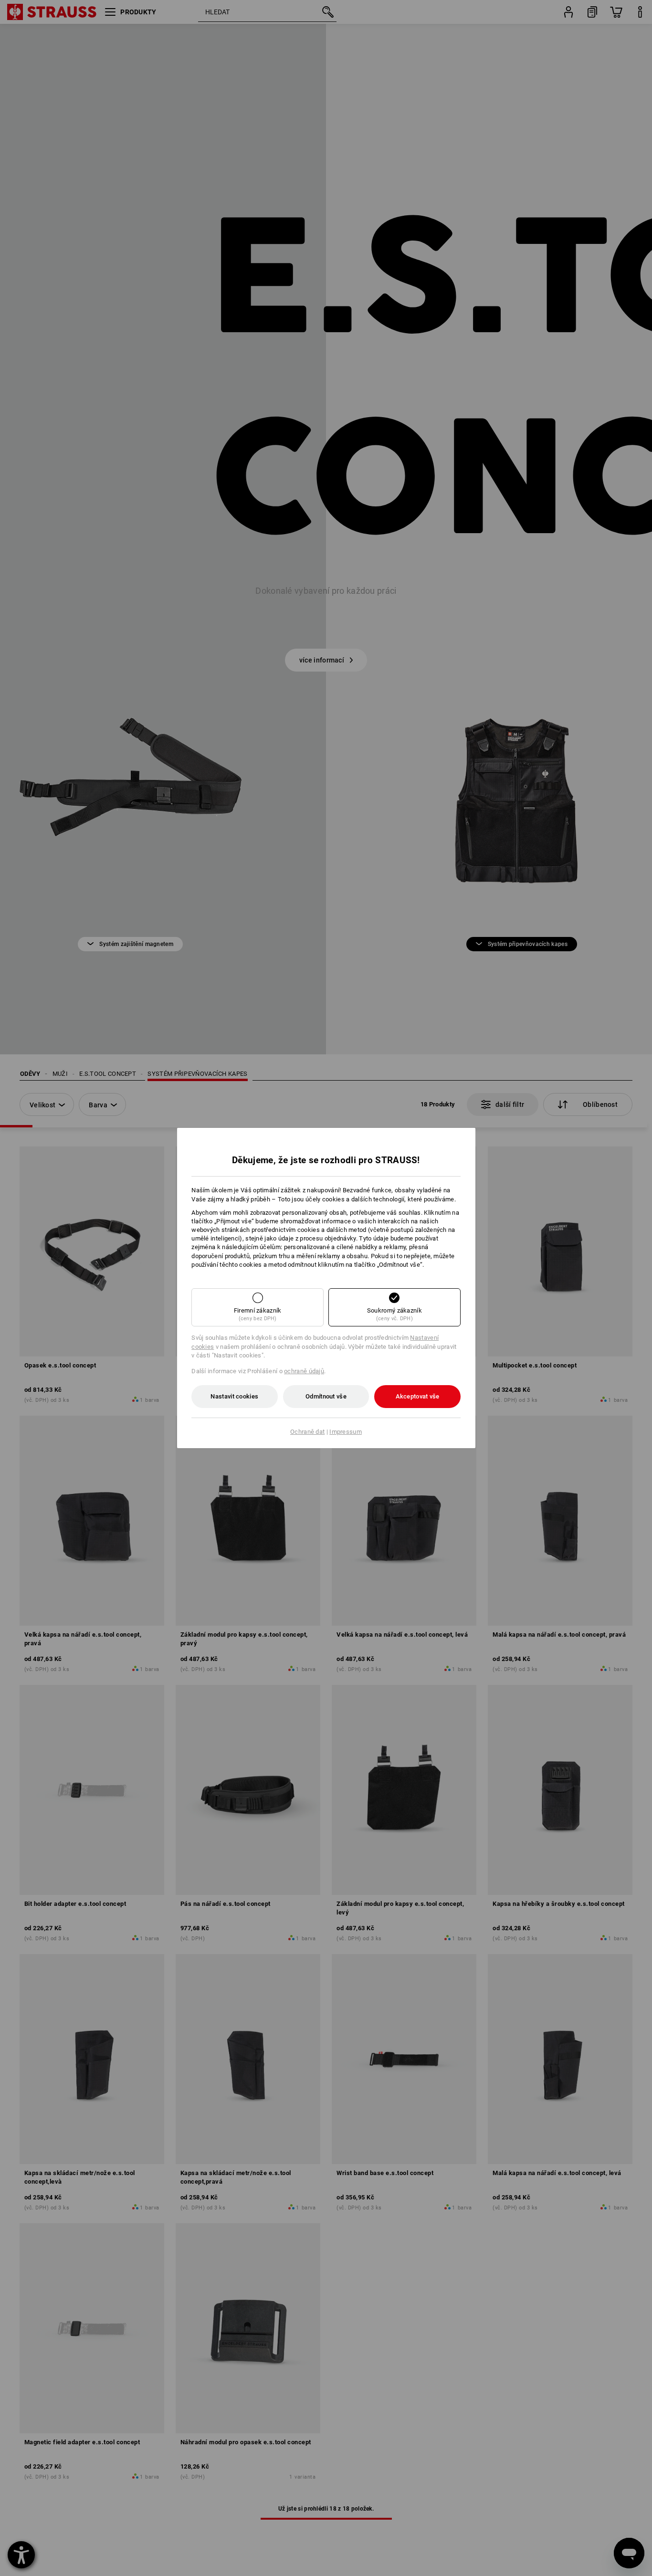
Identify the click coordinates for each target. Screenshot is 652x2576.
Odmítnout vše (326, 1396)
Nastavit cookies (234, 1396)
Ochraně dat (307, 1432)
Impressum (346, 1432)
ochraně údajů (304, 1371)
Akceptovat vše (418, 1396)
